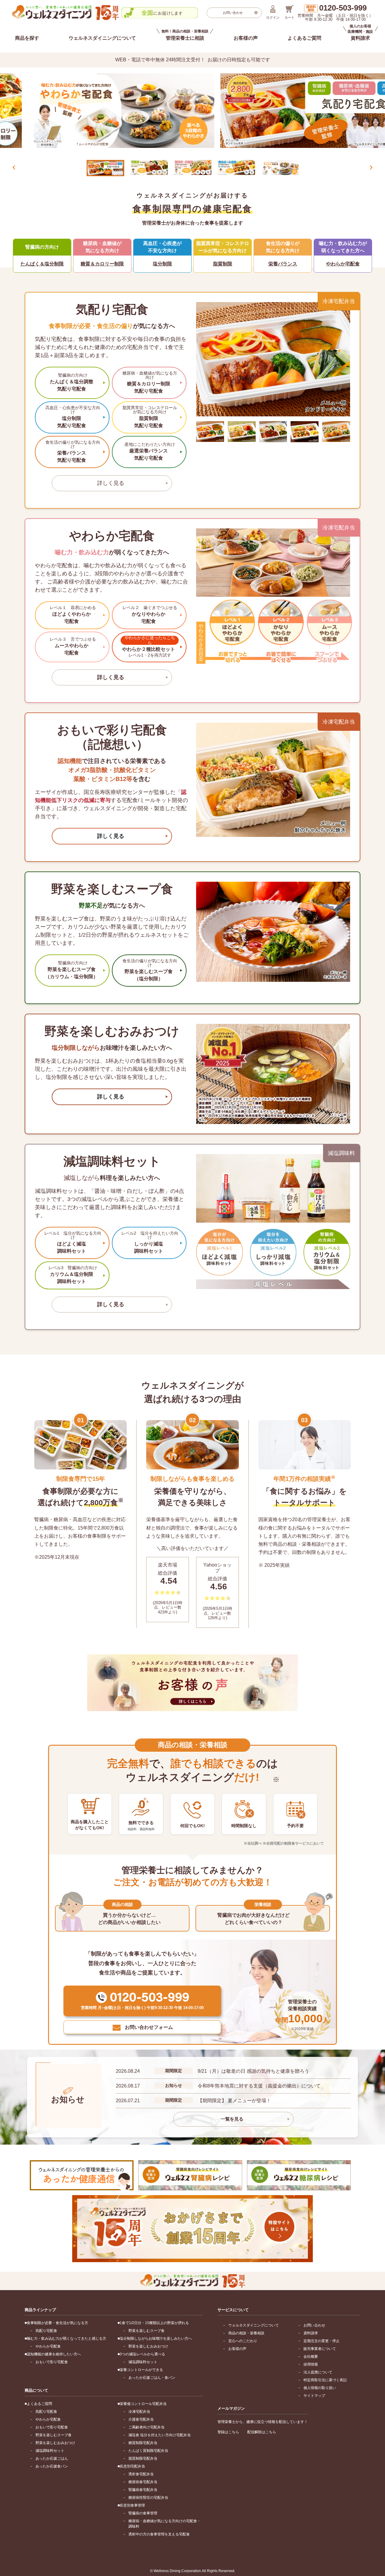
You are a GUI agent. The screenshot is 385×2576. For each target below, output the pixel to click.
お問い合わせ (314, 2325)
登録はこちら (228, 2432)
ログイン (273, 17)
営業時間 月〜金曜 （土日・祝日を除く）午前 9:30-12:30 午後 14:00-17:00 (335, 13)
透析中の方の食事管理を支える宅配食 (159, 2534)
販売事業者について (320, 2349)
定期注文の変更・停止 (322, 2341)
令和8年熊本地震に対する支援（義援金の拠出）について (259, 2086)
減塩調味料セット (143, 2362)
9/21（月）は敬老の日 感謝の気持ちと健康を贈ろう (253, 2071)
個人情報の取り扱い (320, 2388)
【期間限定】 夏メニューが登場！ (234, 2101)
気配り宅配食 (46, 2331)
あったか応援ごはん (52, 2458)
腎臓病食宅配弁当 (143, 2490)
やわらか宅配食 (48, 2346)
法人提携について (318, 2372)
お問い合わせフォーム (149, 2027)
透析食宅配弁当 (141, 2474)
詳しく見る (111, 483)
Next (371, 167)
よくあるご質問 (304, 38)
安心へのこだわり (243, 2341)
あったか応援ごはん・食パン (152, 2378)
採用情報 (311, 2364)
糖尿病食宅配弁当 (143, 2482)
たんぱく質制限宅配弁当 (148, 2451)
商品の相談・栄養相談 (246, 2333)
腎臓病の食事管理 (143, 2513)
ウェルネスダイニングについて (102, 38)
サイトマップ (314, 2396)
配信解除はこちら (262, 2432)
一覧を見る (232, 2119)
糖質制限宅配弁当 (143, 2443)
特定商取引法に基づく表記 (325, 2380)
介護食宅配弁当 (141, 2419)
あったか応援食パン (52, 2466)
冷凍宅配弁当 (139, 2412)
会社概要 (311, 2357)
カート (290, 17)
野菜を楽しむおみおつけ (148, 2346)
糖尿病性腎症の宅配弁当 (148, 2498)
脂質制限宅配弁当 (143, 2458)
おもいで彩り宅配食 (52, 2362)
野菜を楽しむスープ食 (146, 2331)
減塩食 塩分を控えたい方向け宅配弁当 (160, 2435)
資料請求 (311, 2333)
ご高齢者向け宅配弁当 (146, 2427)
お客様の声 (246, 38)
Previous (14, 167)
